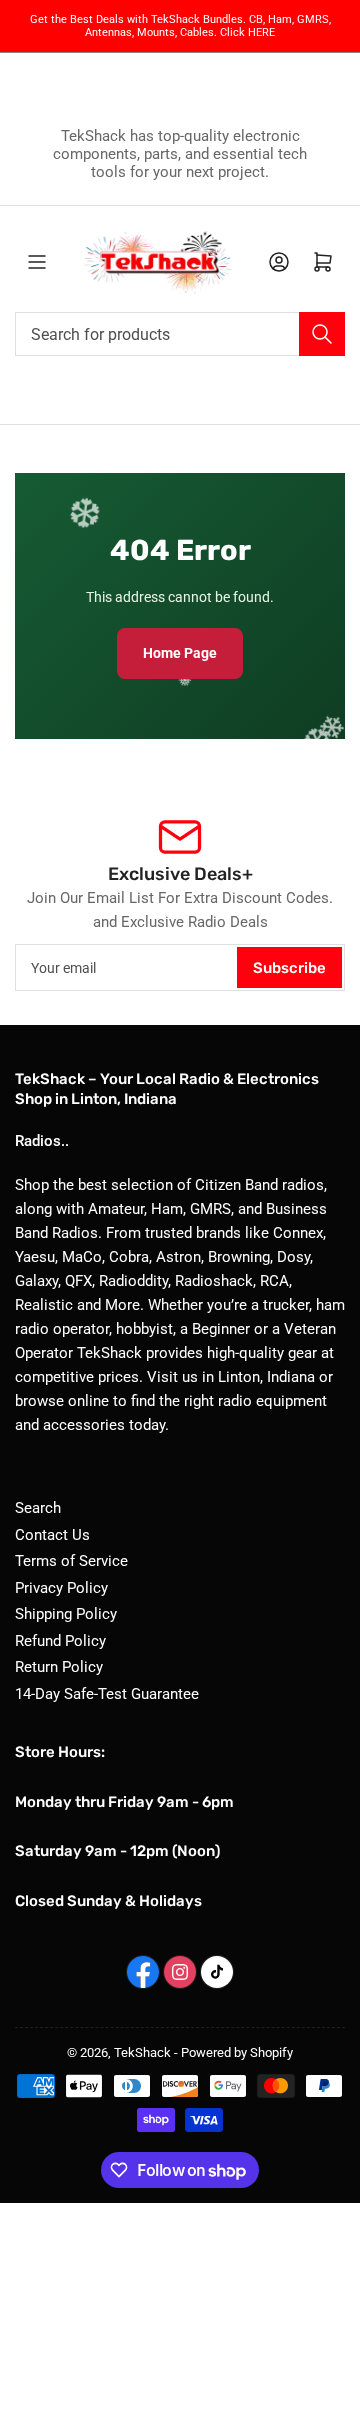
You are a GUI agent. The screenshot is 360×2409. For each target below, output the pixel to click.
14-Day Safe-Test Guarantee (107, 1694)
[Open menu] (37, 262)
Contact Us (52, 1535)
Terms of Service (71, 1561)
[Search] (322, 334)
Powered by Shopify (237, 2052)
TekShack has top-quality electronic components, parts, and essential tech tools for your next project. (180, 154)
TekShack (142, 2052)
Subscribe (289, 968)
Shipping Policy (66, 1614)
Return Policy (59, 1667)
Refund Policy (60, 1641)
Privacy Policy (61, 1588)
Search (38, 1508)
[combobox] (180, 334)
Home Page (180, 653)
